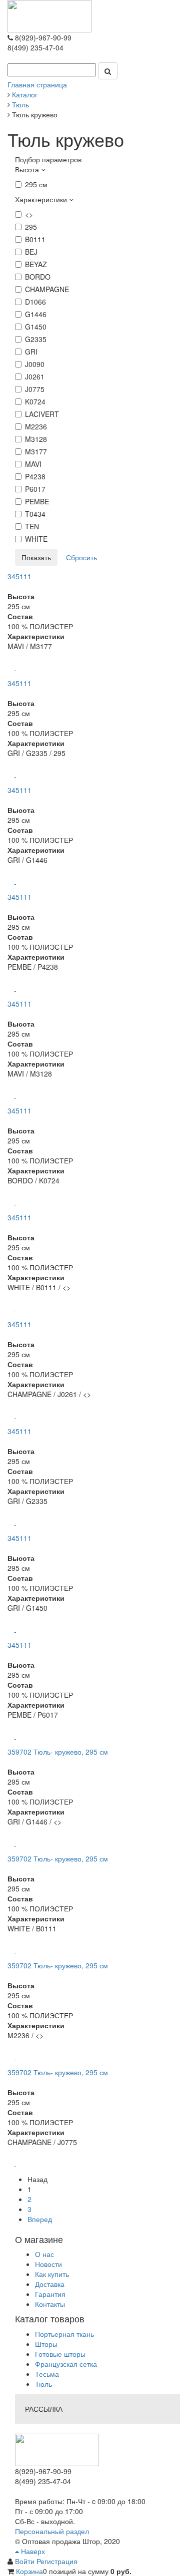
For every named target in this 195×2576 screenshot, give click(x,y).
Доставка (50, 2284)
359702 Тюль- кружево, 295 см (58, 1752)
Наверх (32, 2551)
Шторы (46, 2344)
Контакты (50, 2304)
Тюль (43, 2384)
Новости (48, 2264)
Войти (26, 2561)
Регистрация (57, 2561)
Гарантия (50, 2294)
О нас (44, 2254)
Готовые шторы (60, 2354)
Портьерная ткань (64, 2334)
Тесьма (47, 2374)
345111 (19, 576)
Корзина (29, 2571)
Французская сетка (66, 2364)
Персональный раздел (52, 2531)
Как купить (52, 2274)
